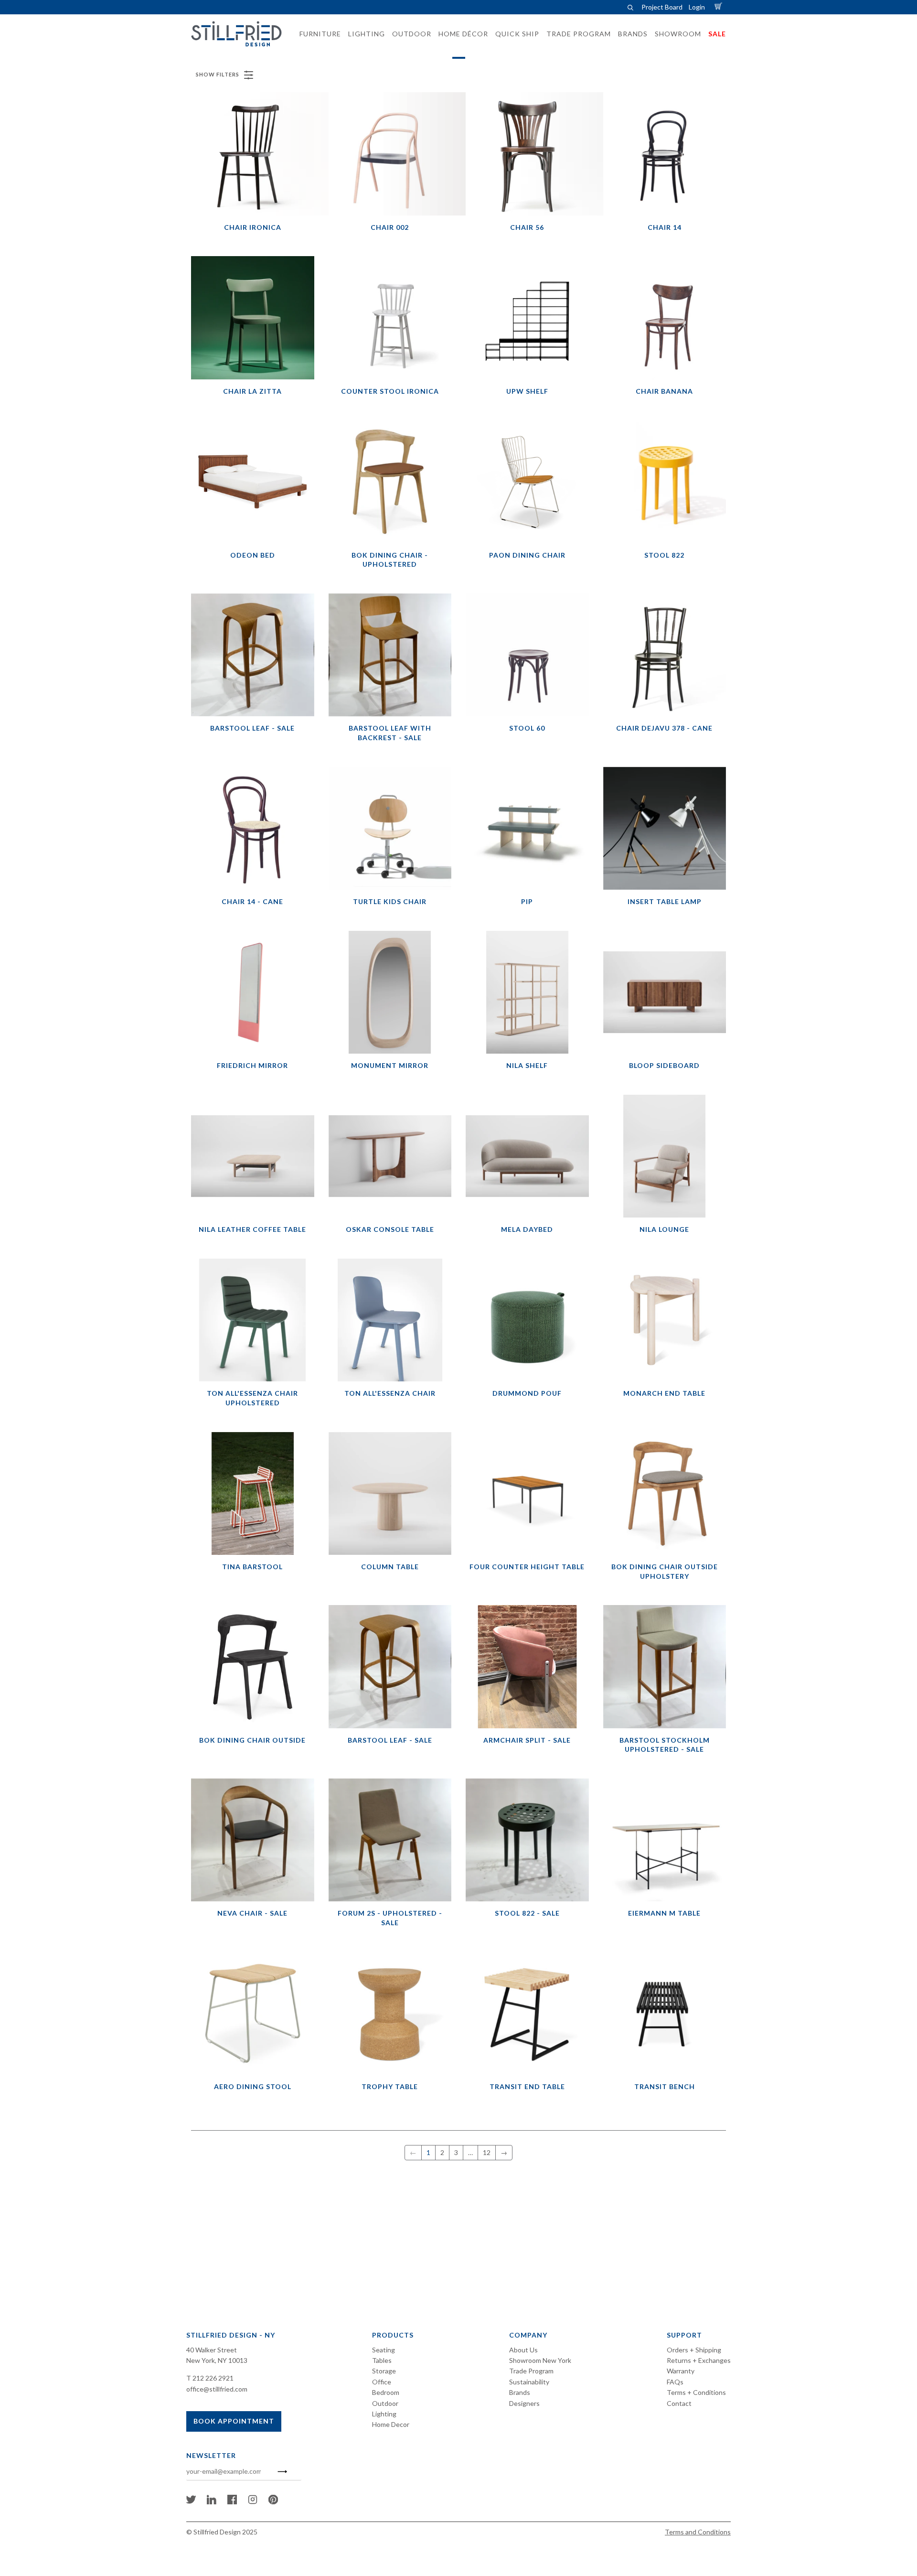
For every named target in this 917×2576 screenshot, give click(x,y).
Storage (384, 2371)
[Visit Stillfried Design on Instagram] (253, 2502)
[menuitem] (317, 34)
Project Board (662, 7)
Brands (520, 2392)
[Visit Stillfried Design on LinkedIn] (212, 2502)
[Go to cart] (720, 7)
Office (382, 2382)
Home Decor (391, 2424)
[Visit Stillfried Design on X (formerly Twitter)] (191, 2502)
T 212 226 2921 (210, 2378)
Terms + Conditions (696, 2392)
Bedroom (386, 2392)
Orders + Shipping (694, 2350)
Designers (524, 2403)
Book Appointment (234, 2421)
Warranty (681, 2371)
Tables (382, 2360)
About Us (523, 2350)
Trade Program (531, 2371)
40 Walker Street (212, 2350)
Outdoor (385, 2403)
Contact (679, 2403)
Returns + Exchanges (699, 2360)
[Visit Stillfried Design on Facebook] (232, 2502)
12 (487, 2152)
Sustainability (529, 2382)
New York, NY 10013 (217, 2360)
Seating (384, 2350)
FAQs (675, 2382)
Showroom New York (540, 2360)
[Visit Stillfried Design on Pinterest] (273, 2502)
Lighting (384, 2414)
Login (697, 7)
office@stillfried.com (217, 2389)
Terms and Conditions (698, 2532)
